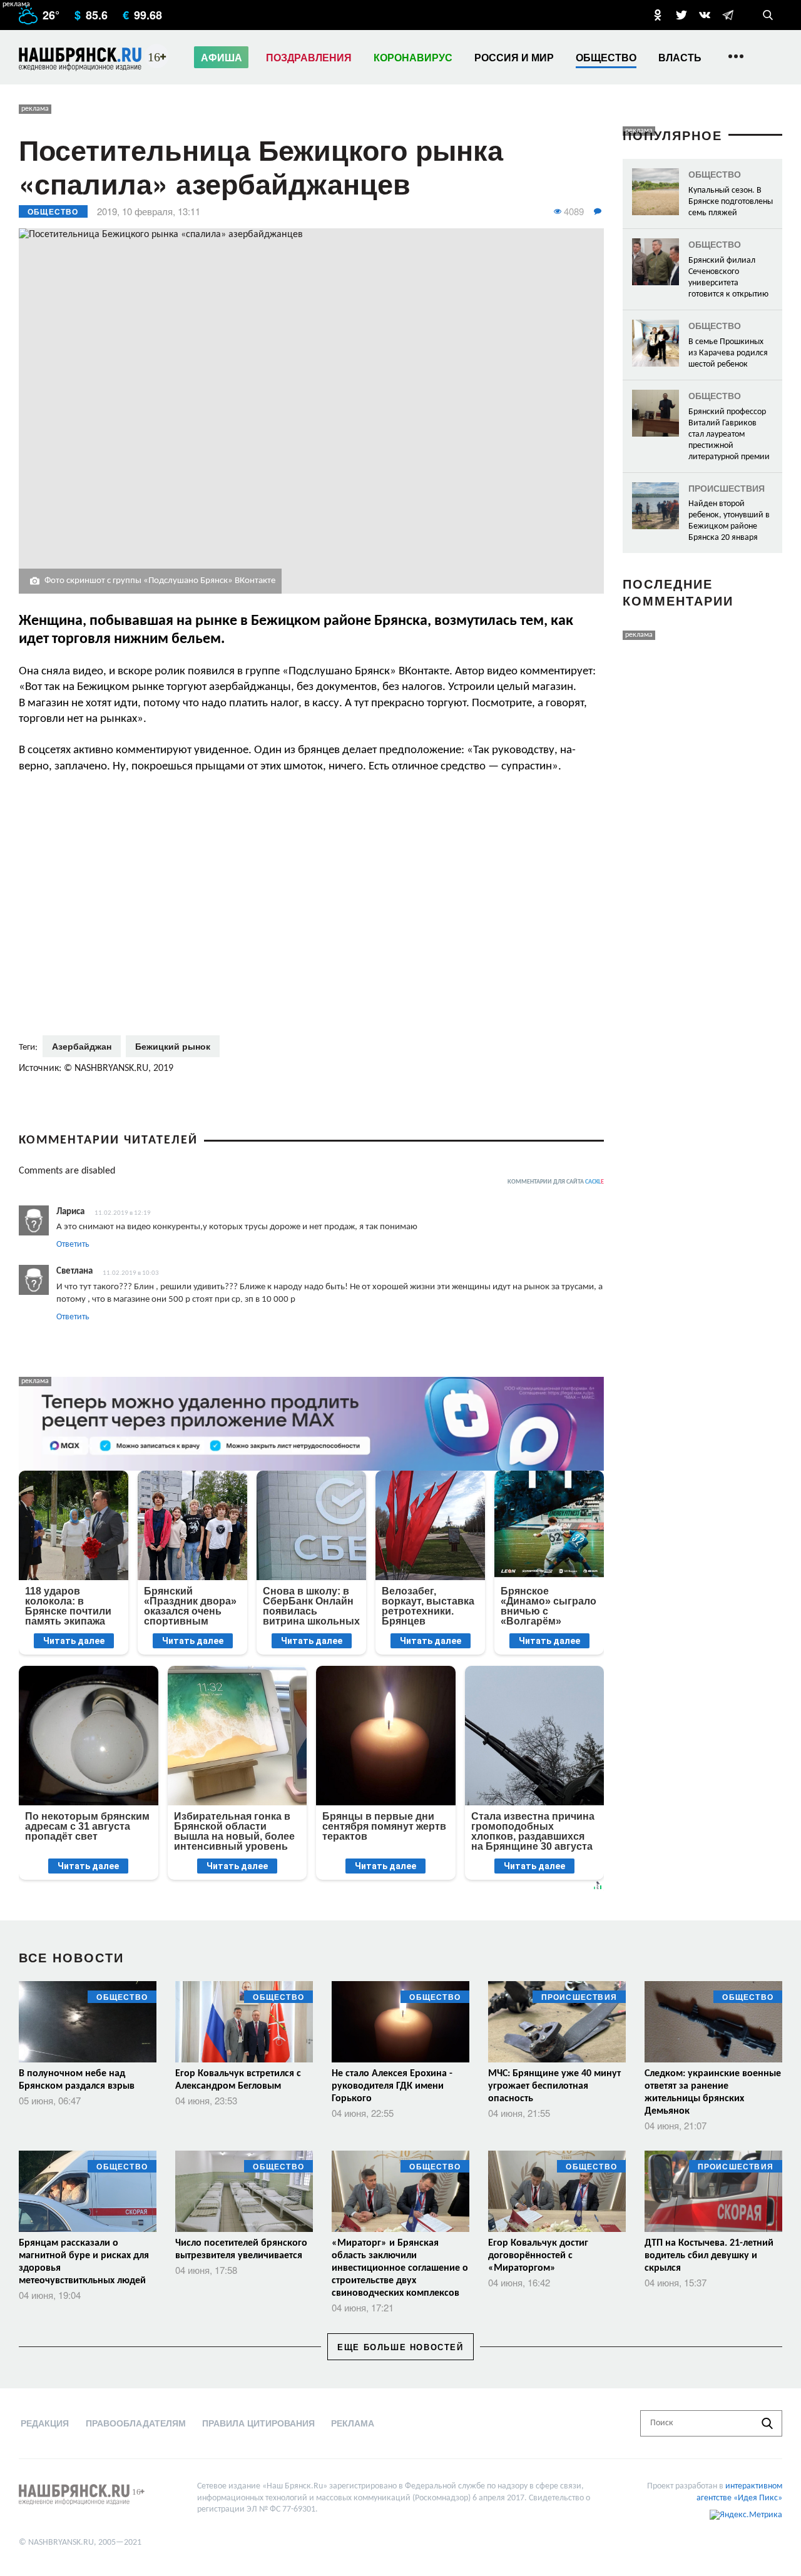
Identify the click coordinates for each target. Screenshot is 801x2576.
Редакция (45, 2423)
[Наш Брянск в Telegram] (728, 15)
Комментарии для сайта (556, 1182)
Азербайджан (82, 1046)
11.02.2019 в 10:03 (131, 1273)
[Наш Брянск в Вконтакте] (705, 15)
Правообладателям (136, 2423)
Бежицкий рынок (173, 1046)
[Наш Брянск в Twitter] (681, 15)
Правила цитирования (258, 2423)
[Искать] (767, 2423)
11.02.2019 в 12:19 (123, 1213)
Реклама (353, 2423)
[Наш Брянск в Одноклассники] (658, 15)
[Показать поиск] (768, 15)
